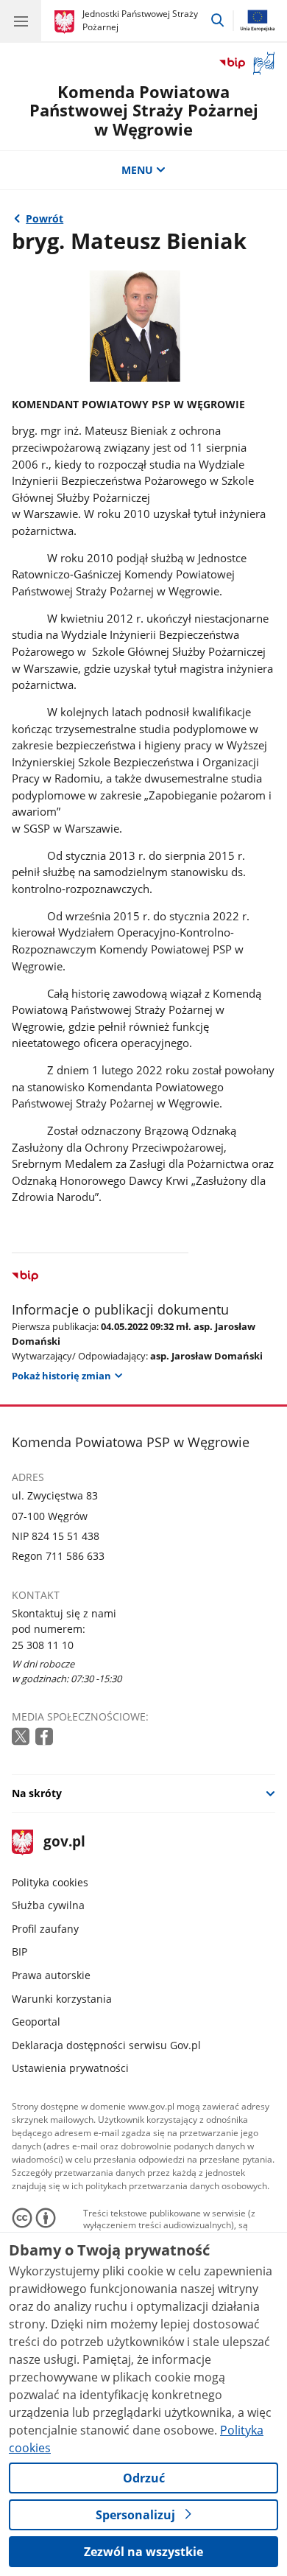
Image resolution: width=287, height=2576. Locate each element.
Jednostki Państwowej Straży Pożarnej (140, 20)
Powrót (45, 218)
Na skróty (37, 1793)
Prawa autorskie (51, 1975)
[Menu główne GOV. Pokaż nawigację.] (21, 21)
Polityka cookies (50, 1882)
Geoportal (36, 2022)
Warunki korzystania (62, 1999)
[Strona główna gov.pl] (67, 22)
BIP (20, 1952)
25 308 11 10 (43, 1645)
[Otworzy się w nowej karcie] (22, 1737)
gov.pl (64, 1842)
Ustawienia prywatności (70, 2068)
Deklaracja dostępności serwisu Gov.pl (106, 2045)
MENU (137, 170)
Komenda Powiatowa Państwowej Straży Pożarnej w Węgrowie (144, 111)
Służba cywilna (48, 1905)
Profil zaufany (45, 1929)
